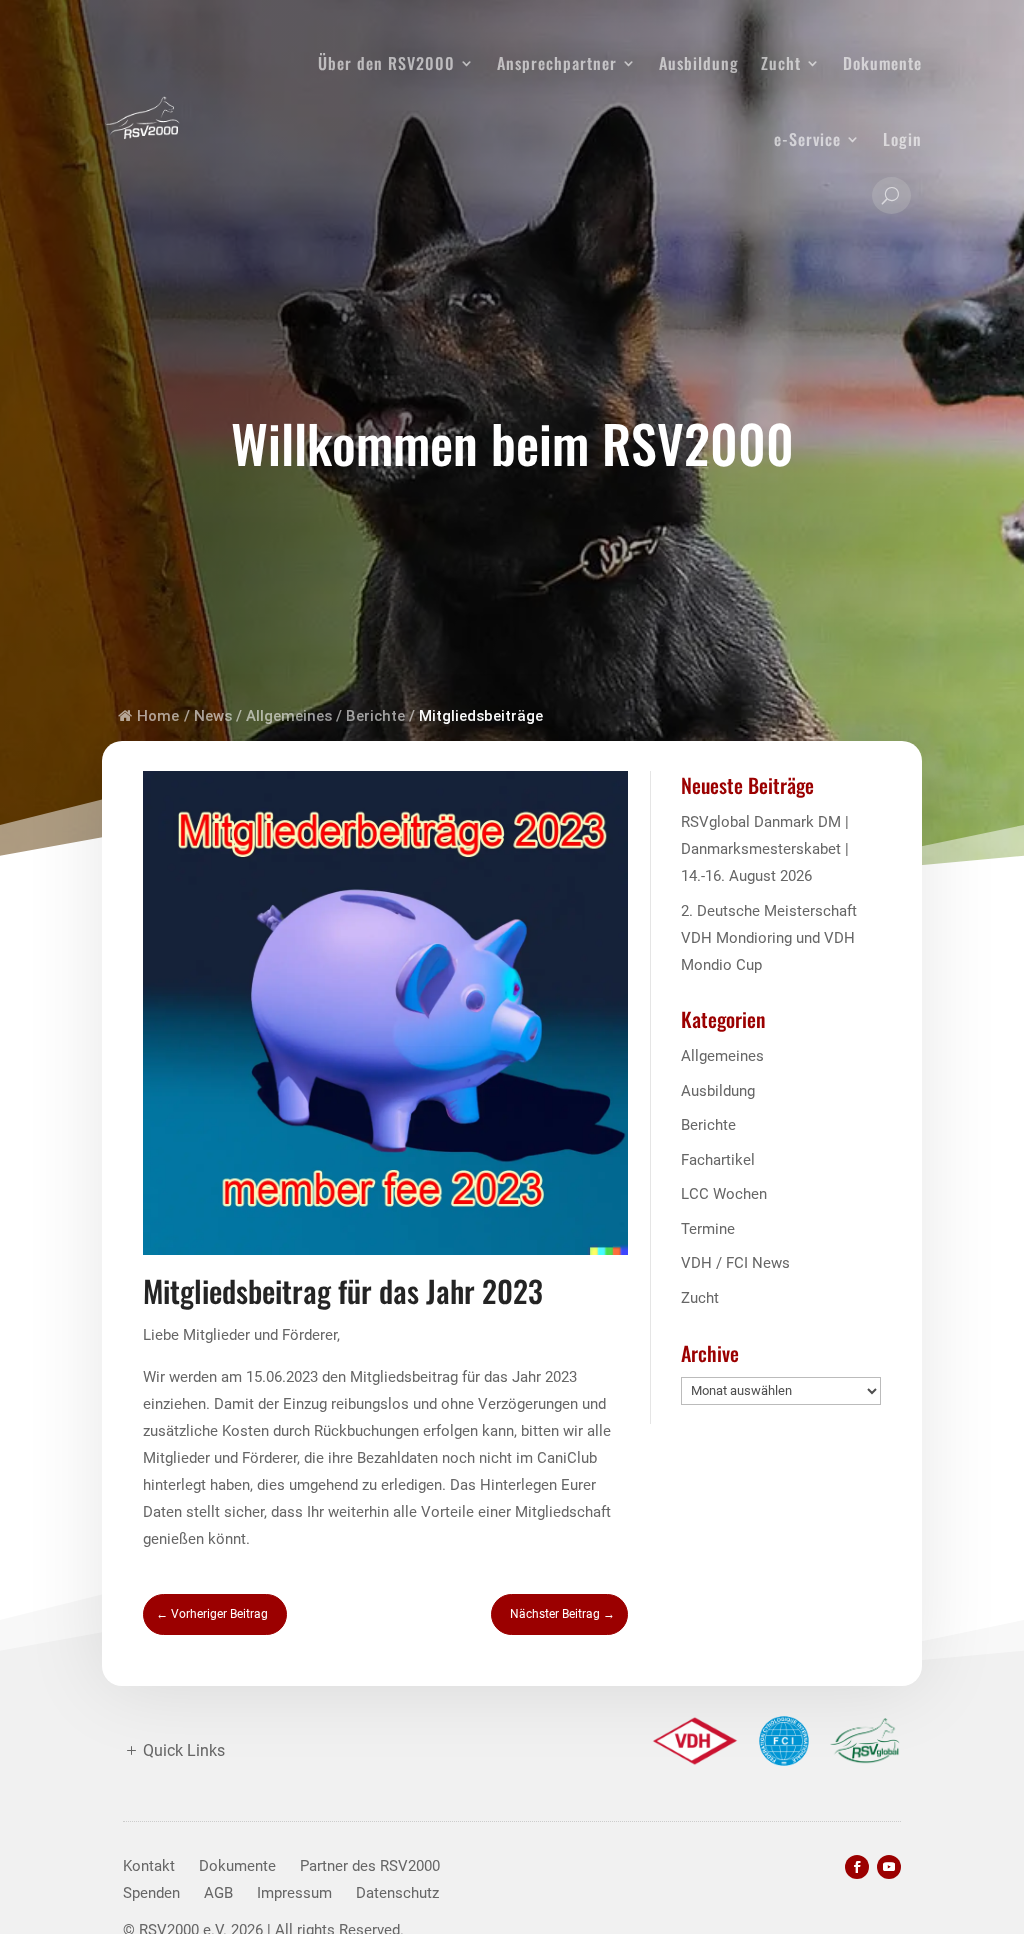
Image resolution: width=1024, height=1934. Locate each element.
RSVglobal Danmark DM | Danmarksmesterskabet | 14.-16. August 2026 (765, 849)
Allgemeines (289, 716)
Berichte (375, 716)
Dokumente (882, 63)
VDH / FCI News (735, 1263)
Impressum (294, 1893)
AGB (218, 1893)
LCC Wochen (724, 1194)
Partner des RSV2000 (370, 1866)
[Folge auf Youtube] (889, 1867)
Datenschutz (397, 1893)
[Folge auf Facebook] (857, 1867)
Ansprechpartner (557, 63)
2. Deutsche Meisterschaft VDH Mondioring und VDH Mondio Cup (769, 938)
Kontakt (149, 1866)
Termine (708, 1229)
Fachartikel (718, 1160)
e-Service (807, 139)
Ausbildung (699, 63)
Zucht (781, 63)
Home (158, 716)
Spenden (151, 1893)
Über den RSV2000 (386, 63)
